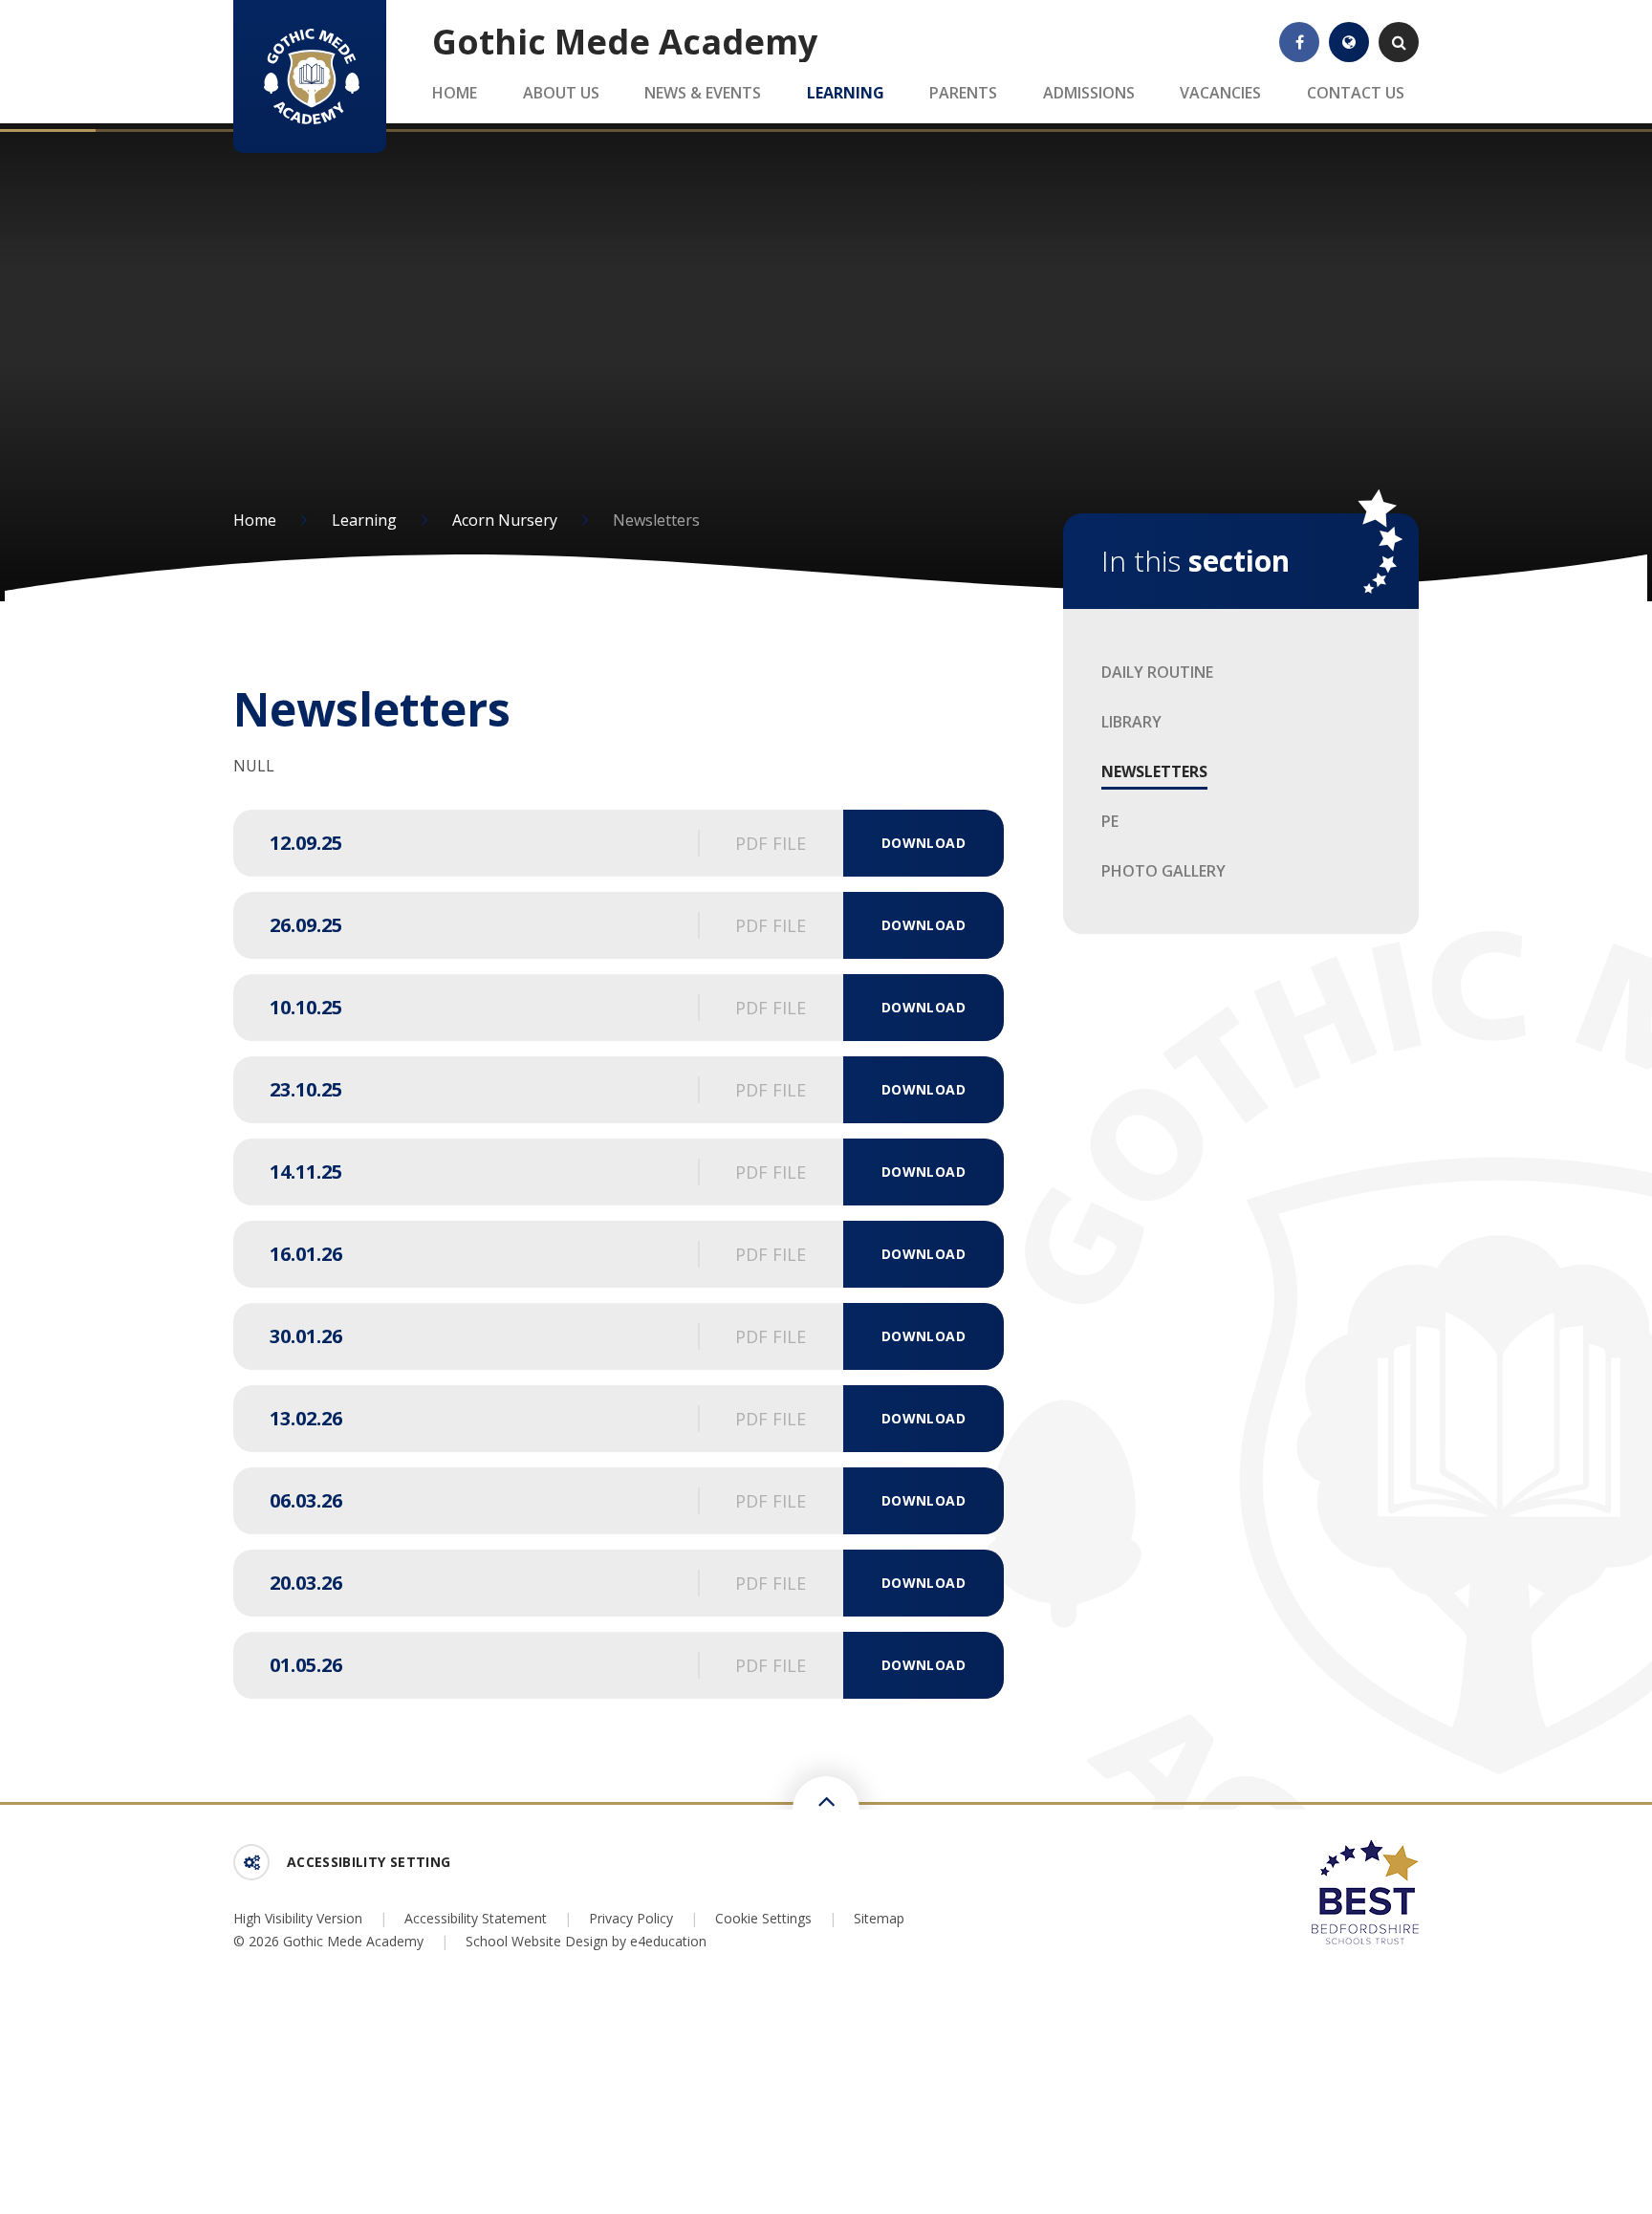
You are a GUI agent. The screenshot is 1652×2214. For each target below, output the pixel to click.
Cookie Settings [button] (763, 1918)
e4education (668, 1941)
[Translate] (1349, 42)
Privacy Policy (631, 1918)
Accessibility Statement (476, 1918)
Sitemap (879, 1918)
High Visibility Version (298, 1918)
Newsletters (656, 520)
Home (255, 520)
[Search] (1399, 42)
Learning (364, 520)
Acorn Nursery (505, 520)
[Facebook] (1299, 42)
